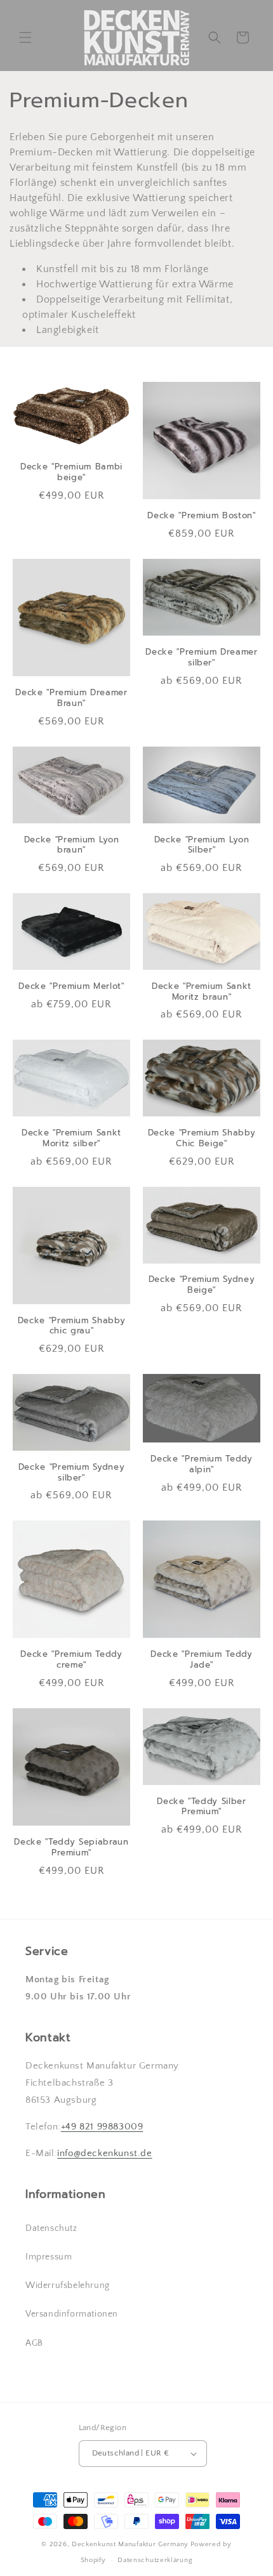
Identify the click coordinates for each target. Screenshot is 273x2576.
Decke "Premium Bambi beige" (71, 473)
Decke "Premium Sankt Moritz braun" (202, 992)
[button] (25, 37)
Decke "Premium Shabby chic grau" (72, 1326)
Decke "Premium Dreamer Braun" (71, 698)
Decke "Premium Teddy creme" (71, 1660)
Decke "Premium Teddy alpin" (201, 1465)
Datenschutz (51, 2228)
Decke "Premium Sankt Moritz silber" (71, 1139)
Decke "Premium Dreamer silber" (202, 658)
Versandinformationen (72, 2314)
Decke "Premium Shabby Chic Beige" (202, 1139)
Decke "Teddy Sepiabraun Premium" (71, 1848)
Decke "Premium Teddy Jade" (201, 1660)
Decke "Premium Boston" (202, 516)
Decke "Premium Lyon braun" (72, 846)
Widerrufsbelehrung (68, 2285)
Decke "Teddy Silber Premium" (202, 1807)
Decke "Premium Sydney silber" (72, 1473)
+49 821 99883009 (102, 2127)
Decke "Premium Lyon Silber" (202, 846)
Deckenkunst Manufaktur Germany (130, 2544)
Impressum (49, 2257)
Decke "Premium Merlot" (71, 987)
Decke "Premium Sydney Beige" (202, 1285)
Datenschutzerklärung (155, 2560)
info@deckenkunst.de (104, 2153)
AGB (34, 2343)
